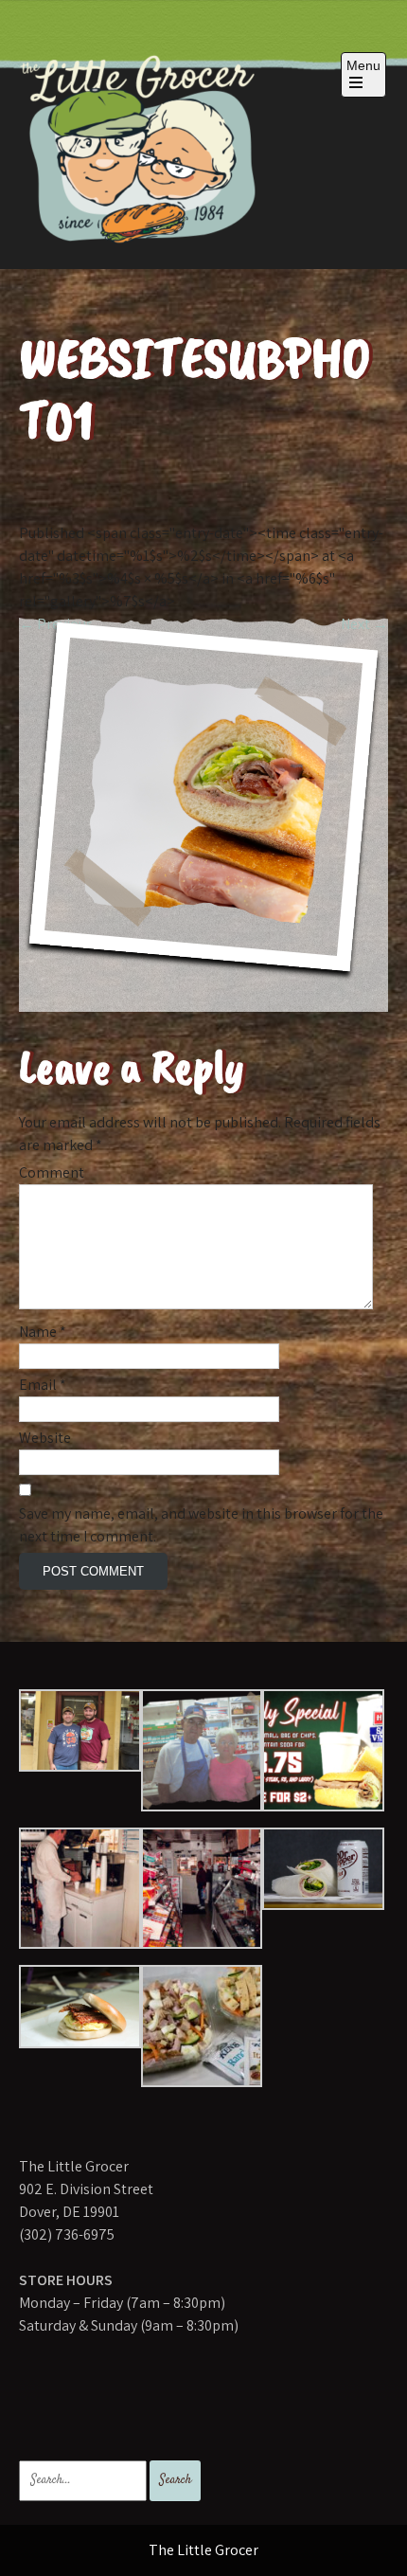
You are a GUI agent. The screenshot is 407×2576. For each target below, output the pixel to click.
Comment (52, 1172)
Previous (56, 624)
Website (45, 1438)
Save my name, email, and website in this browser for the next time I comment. (201, 1525)
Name (43, 1332)
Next (364, 624)
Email (43, 1385)
